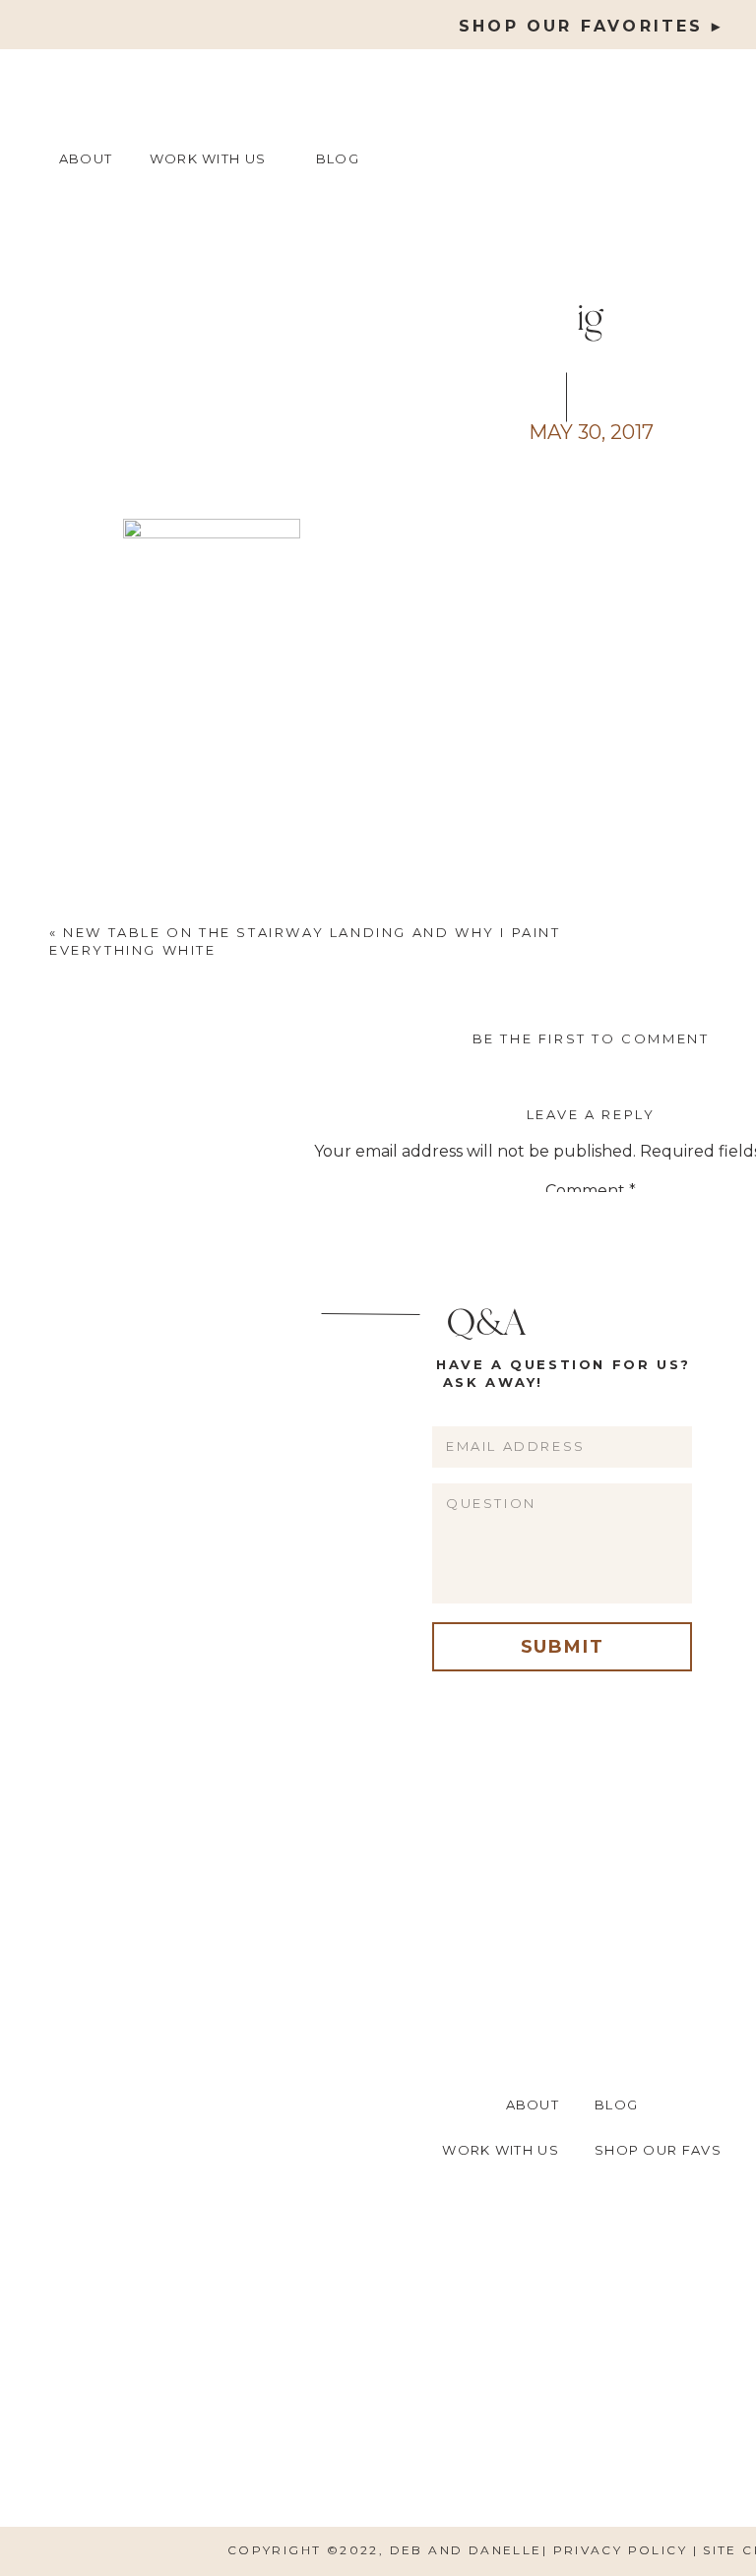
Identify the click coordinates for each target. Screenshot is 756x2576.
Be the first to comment (591, 1038)
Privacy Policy (623, 2550)
